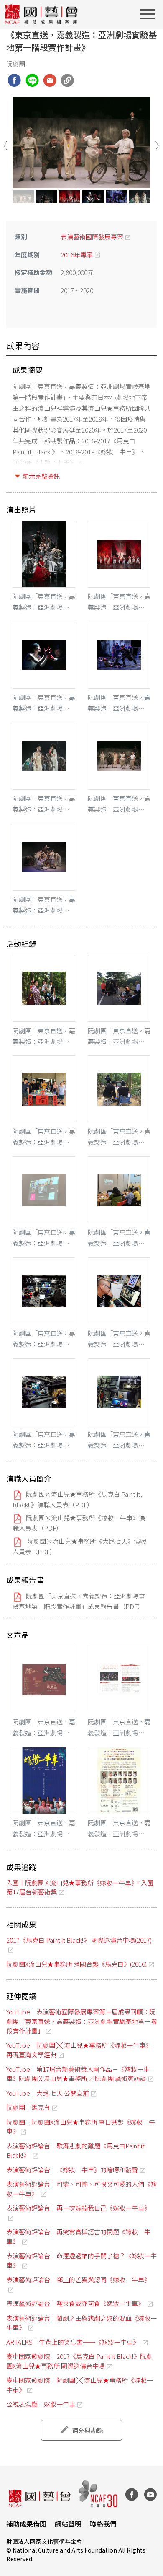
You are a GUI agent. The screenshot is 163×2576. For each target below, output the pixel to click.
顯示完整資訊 (41, 476)
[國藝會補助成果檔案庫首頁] (42, 14)
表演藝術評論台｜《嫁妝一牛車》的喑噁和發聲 (72, 2170)
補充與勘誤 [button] (88, 2430)
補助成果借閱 (26, 2524)
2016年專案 (77, 255)
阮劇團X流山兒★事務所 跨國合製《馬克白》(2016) (76, 1964)
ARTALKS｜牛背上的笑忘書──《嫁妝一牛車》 (73, 2342)
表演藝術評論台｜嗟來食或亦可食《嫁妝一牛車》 (76, 2303)
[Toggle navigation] (150, 14)
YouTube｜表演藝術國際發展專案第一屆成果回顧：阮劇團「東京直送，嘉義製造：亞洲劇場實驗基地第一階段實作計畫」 (81, 2021)
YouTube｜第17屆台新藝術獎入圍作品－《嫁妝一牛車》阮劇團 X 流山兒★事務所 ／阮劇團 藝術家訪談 (78, 2074)
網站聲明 (68, 2524)
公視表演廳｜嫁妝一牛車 (41, 2404)
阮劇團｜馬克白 (28, 2107)
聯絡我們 (103, 2524)
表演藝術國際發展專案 (92, 237)
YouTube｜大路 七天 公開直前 (48, 2093)
